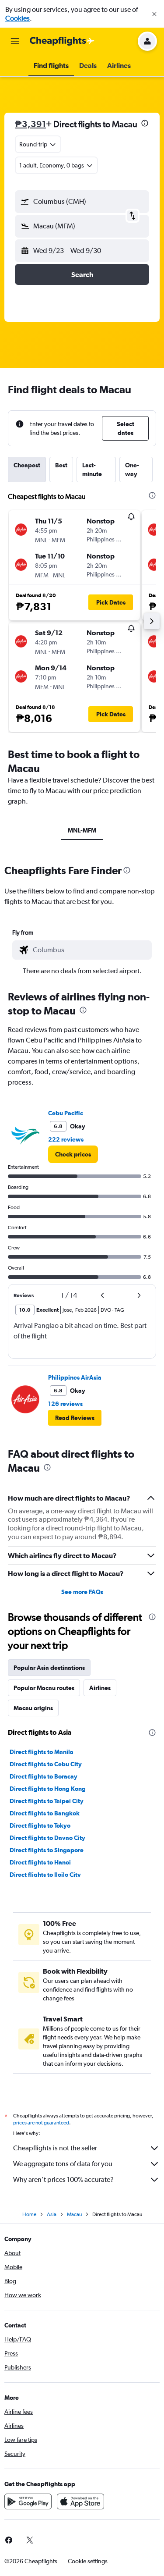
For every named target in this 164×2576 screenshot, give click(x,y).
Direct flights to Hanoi (40, 1862)
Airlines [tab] (100, 1688)
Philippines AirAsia (75, 1377)
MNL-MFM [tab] (82, 830)
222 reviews (66, 1139)
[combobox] (90, 950)
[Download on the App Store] (80, 2501)
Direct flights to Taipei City (47, 1801)
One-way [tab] (132, 470)
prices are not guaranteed (41, 2123)
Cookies (17, 18)
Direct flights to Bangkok (45, 1813)
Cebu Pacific (66, 1113)
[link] (73, 1154)
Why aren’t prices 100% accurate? (63, 2179)
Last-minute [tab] (92, 470)
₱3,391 (30, 124)
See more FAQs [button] (82, 1592)
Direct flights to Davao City (47, 1838)
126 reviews (65, 1404)
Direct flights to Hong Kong (48, 1789)
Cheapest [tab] (27, 465)
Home (29, 2214)
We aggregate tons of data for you (63, 2164)
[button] (154, 14)
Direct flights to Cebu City (46, 1764)
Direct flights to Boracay (44, 1776)
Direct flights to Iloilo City (45, 1875)
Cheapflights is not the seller (55, 2148)
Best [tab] (61, 465)
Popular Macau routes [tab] (44, 1688)
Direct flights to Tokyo (40, 1825)
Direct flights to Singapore (47, 1850)
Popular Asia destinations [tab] (49, 1668)
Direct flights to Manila (42, 1752)
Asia (52, 2214)
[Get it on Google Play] (28, 2501)
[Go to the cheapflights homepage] (62, 41)
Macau (74, 2214)
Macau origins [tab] (33, 1708)
